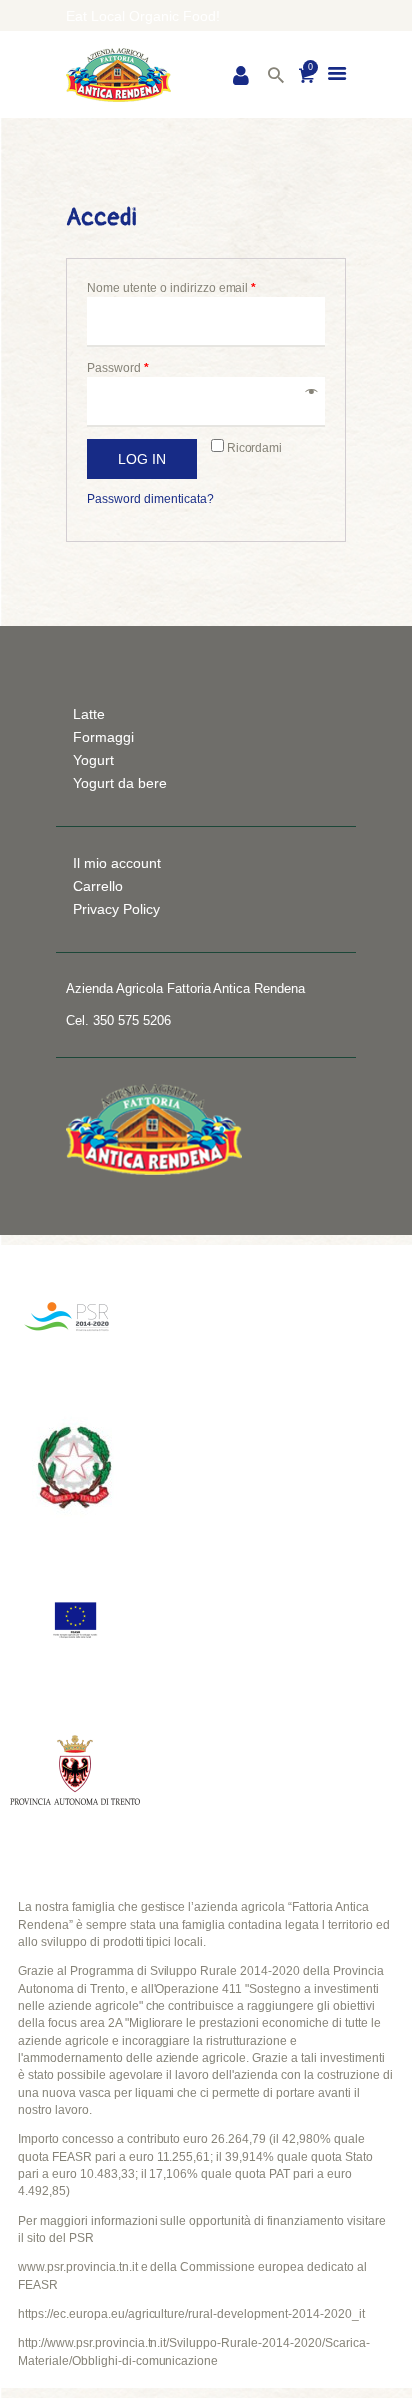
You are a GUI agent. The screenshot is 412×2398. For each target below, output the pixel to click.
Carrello (98, 886)
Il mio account (117, 863)
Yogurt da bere (120, 783)
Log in (142, 459)
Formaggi (103, 737)
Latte (89, 714)
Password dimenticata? (150, 499)
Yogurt (93, 760)
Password (118, 368)
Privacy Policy (116, 909)
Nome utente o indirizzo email (171, 288)
